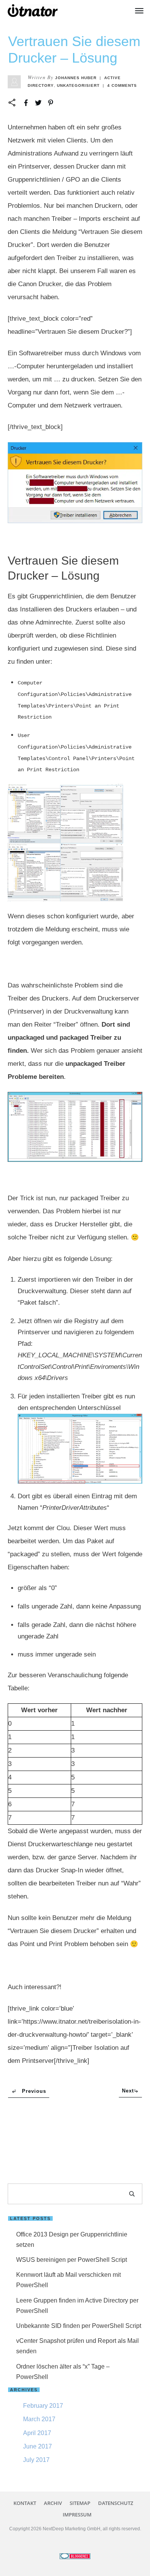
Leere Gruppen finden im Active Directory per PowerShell (77, 2306)
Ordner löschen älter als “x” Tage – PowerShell (63, 2372)
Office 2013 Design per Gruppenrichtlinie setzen (72, 2240)
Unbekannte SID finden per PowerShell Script (79, 2326)
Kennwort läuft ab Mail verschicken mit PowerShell (68, 2280)
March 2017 (39, 2419)
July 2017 (36, 2460)
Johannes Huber (76, 78)
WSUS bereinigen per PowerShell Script (72, 2260)
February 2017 (43, 2406)
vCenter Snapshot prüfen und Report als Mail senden (77, 2346)
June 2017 (37, 2446)
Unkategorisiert (78, 85)
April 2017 (37, 2433)
